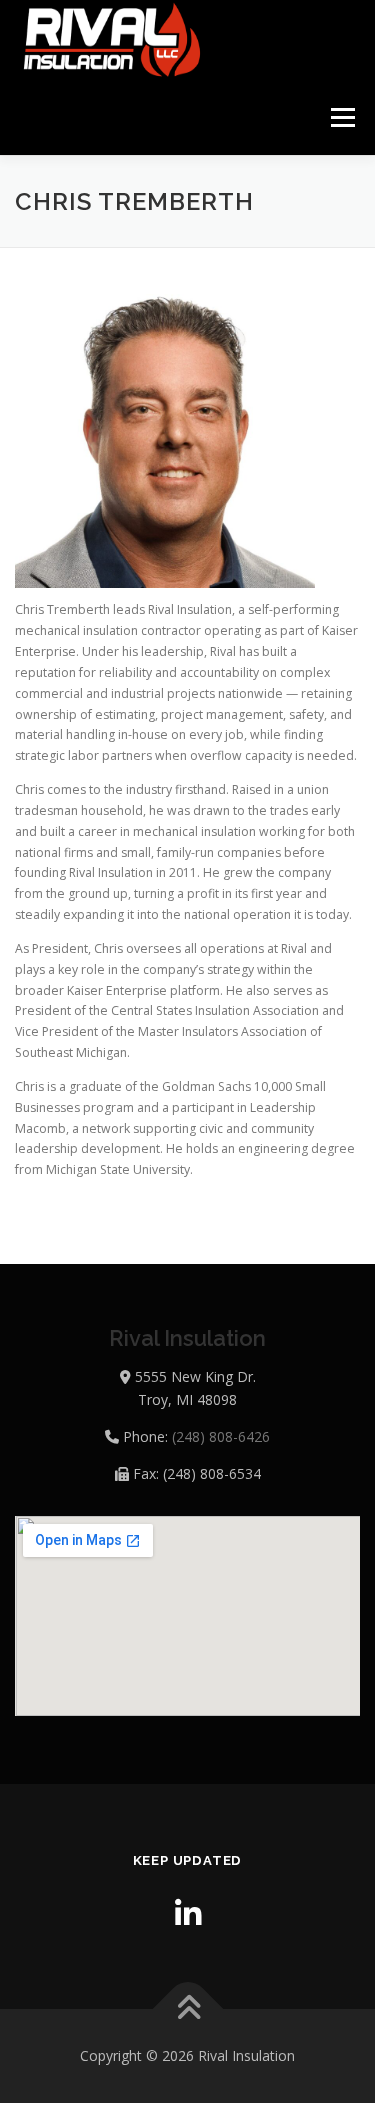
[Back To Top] (187, 2009)
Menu (341, 117)
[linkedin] (188, 1913)
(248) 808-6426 (221, 1436)
